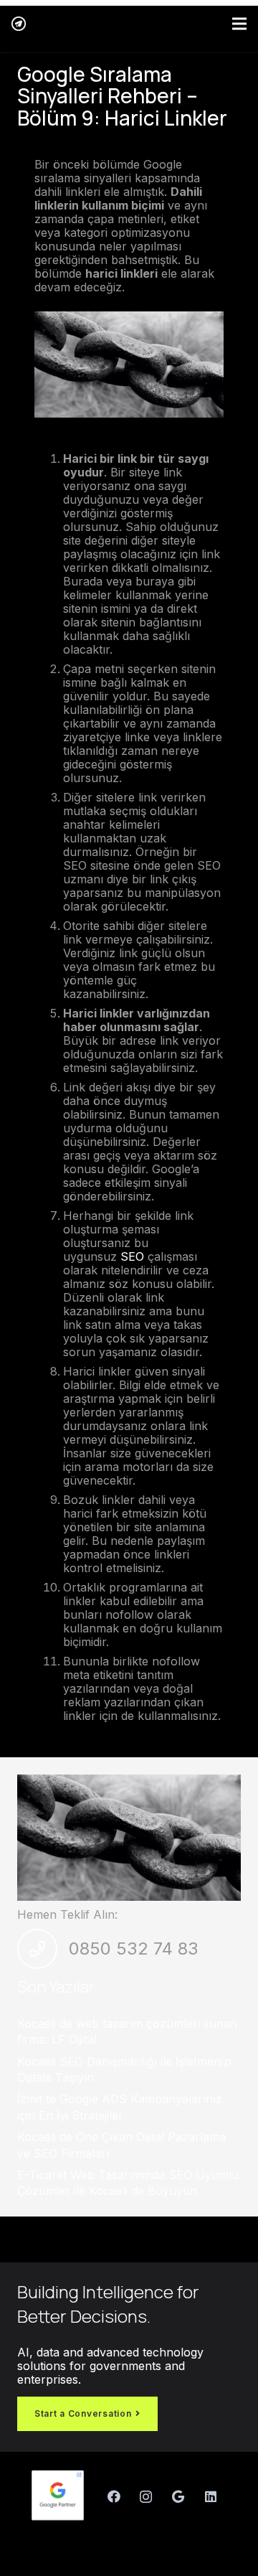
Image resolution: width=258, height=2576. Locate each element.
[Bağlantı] (19, 24)
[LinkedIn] (210, 2497)
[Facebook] (114, 2497)
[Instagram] (146, 2497)
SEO (132, 1256)
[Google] (178, 2497)
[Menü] (239, 24)
